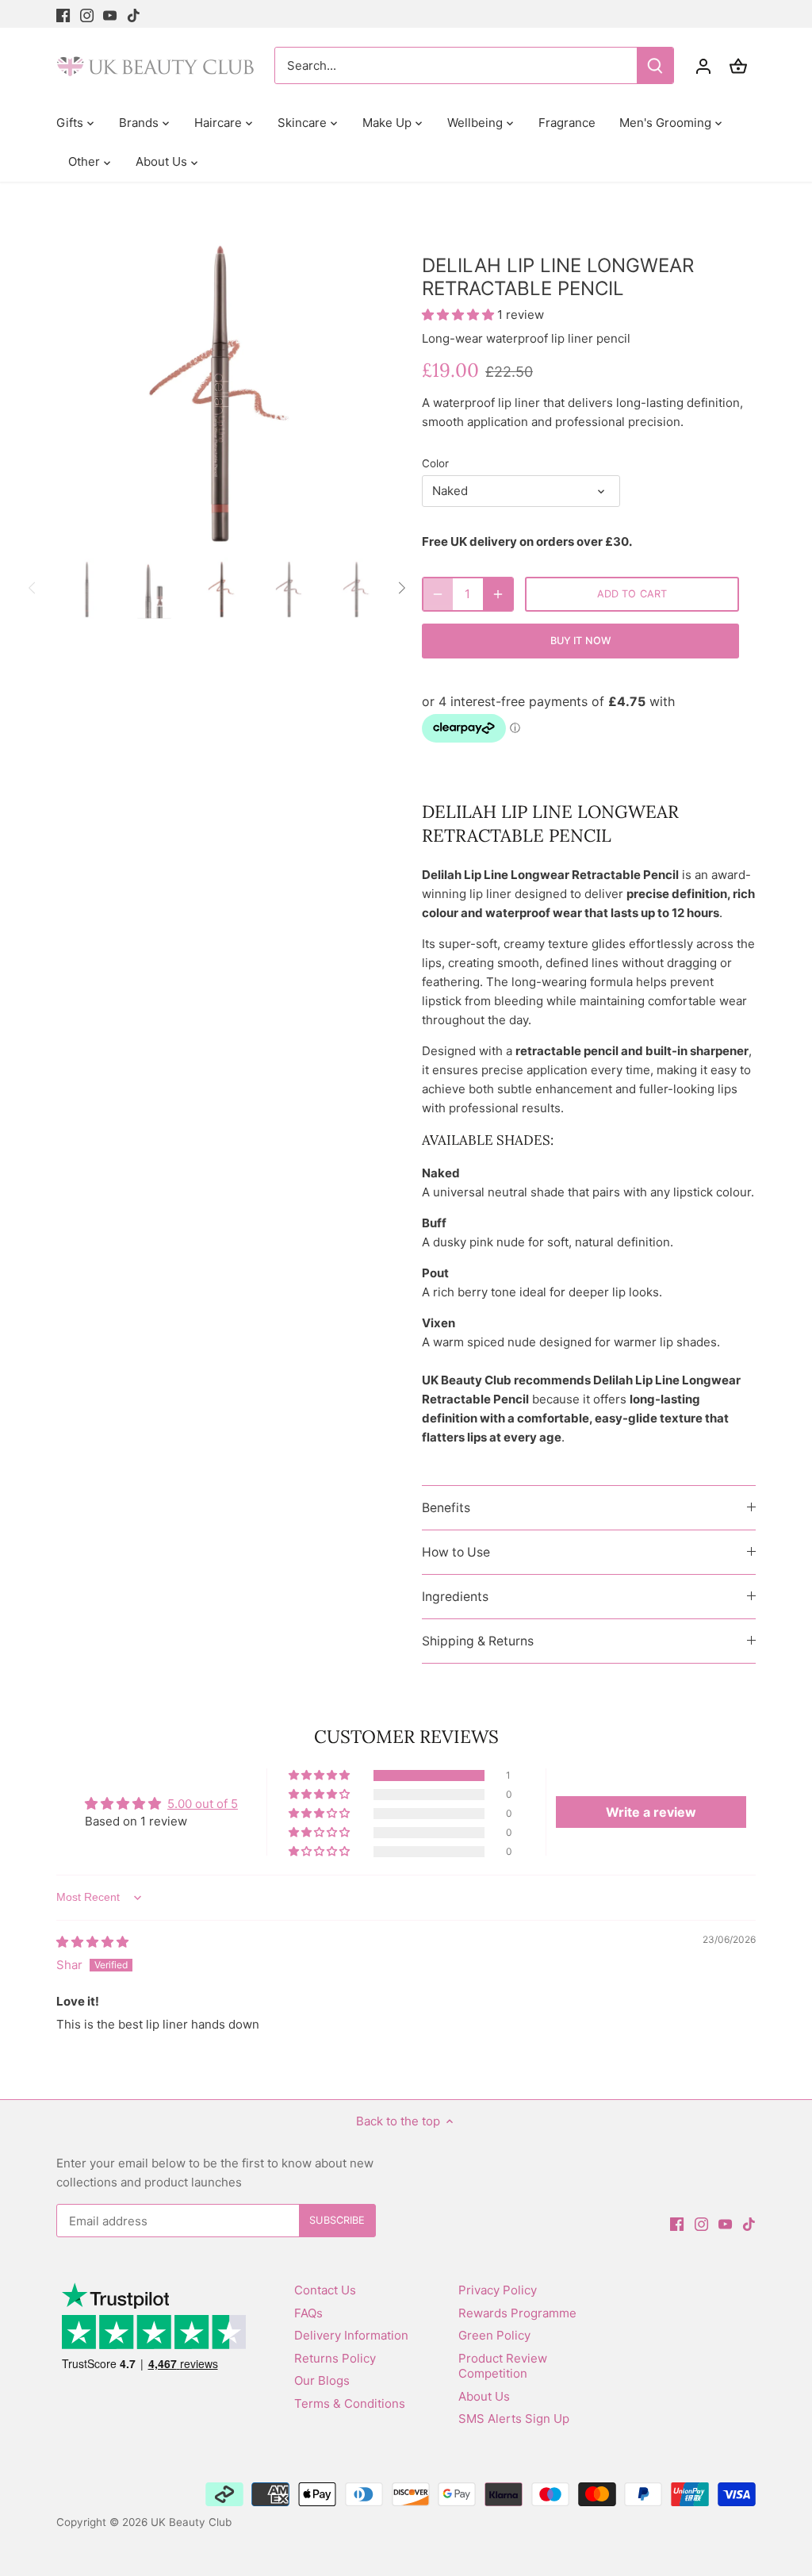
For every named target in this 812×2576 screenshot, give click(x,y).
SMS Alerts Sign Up (514, 2419)
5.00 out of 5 (203, 1804)
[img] (92, 1942)
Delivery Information (351, 2335)
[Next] (360, 387)
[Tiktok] (134, 14)
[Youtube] (110, 14)
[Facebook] (63, 14)
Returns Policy (335, 2358)
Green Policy (494, 2335)
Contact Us (325, 2290)
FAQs (308, 2313)
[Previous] (80, 387)
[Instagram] (87, 14)
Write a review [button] (651, 1812)
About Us (484, 2396)
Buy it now (580, 641)
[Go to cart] (738, 65)
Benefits (446, 1508)
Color (435, 463)
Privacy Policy (498, 2290)
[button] (460, 315)
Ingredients (455, 1597)
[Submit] (655, 65)
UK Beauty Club (191, 2522)
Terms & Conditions (350, 2403)
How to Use (456, 1552)
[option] (220, 388)
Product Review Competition (503, 2366)
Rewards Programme (517, 2313)
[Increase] (498, 594)
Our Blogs (322, 2380)
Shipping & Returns (478, 1641)
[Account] (703, 65)
